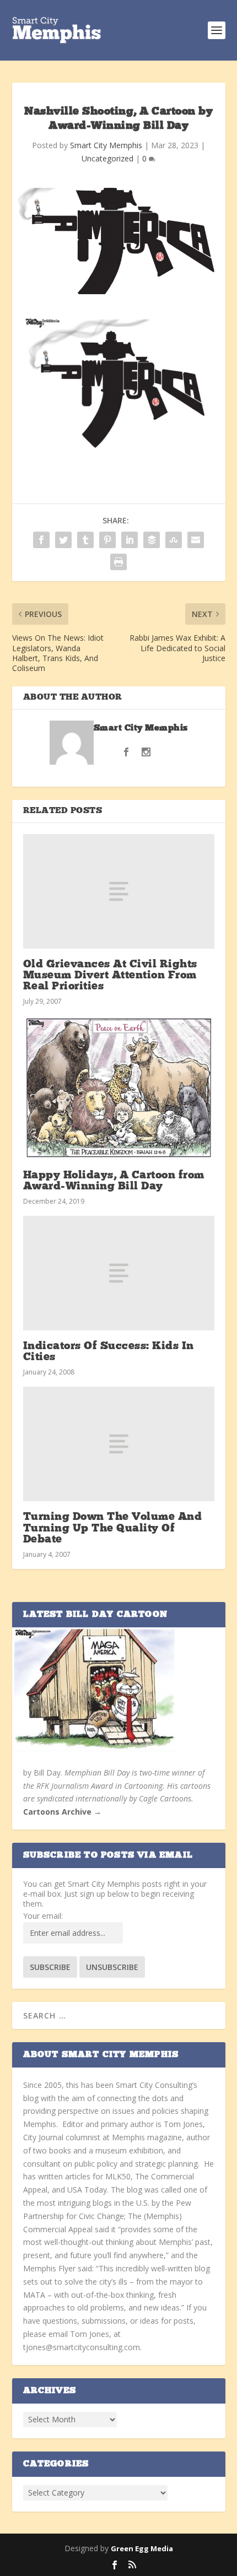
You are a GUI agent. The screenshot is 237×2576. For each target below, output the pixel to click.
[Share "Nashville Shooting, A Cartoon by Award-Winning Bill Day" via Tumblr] (85, 540)
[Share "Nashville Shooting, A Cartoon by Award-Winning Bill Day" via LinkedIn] (130, 540)
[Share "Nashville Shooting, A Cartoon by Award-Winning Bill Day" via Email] (196, 540)
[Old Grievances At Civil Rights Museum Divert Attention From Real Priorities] (119, 891)
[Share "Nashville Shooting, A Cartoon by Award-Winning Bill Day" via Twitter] (63, 540)
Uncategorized (107, 158)
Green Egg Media (142, 2548)
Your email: (43, 1916)
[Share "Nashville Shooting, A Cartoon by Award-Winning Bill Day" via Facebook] (41, 540)
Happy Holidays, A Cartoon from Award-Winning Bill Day (114, 1181)
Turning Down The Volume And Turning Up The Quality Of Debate (113, 1528)
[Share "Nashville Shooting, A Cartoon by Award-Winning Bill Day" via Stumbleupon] (174, 540)
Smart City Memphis (106, 145)
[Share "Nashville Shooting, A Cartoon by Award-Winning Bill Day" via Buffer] (152, 540)
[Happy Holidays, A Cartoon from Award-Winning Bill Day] (119, 1087)
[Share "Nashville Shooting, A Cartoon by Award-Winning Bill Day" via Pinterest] (107, 540)
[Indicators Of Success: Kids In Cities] (119, 1273)
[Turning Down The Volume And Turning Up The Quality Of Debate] (119, 1444)
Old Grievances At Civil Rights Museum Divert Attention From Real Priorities (110, 976)
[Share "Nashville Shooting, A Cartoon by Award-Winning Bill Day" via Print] (118, 562)
